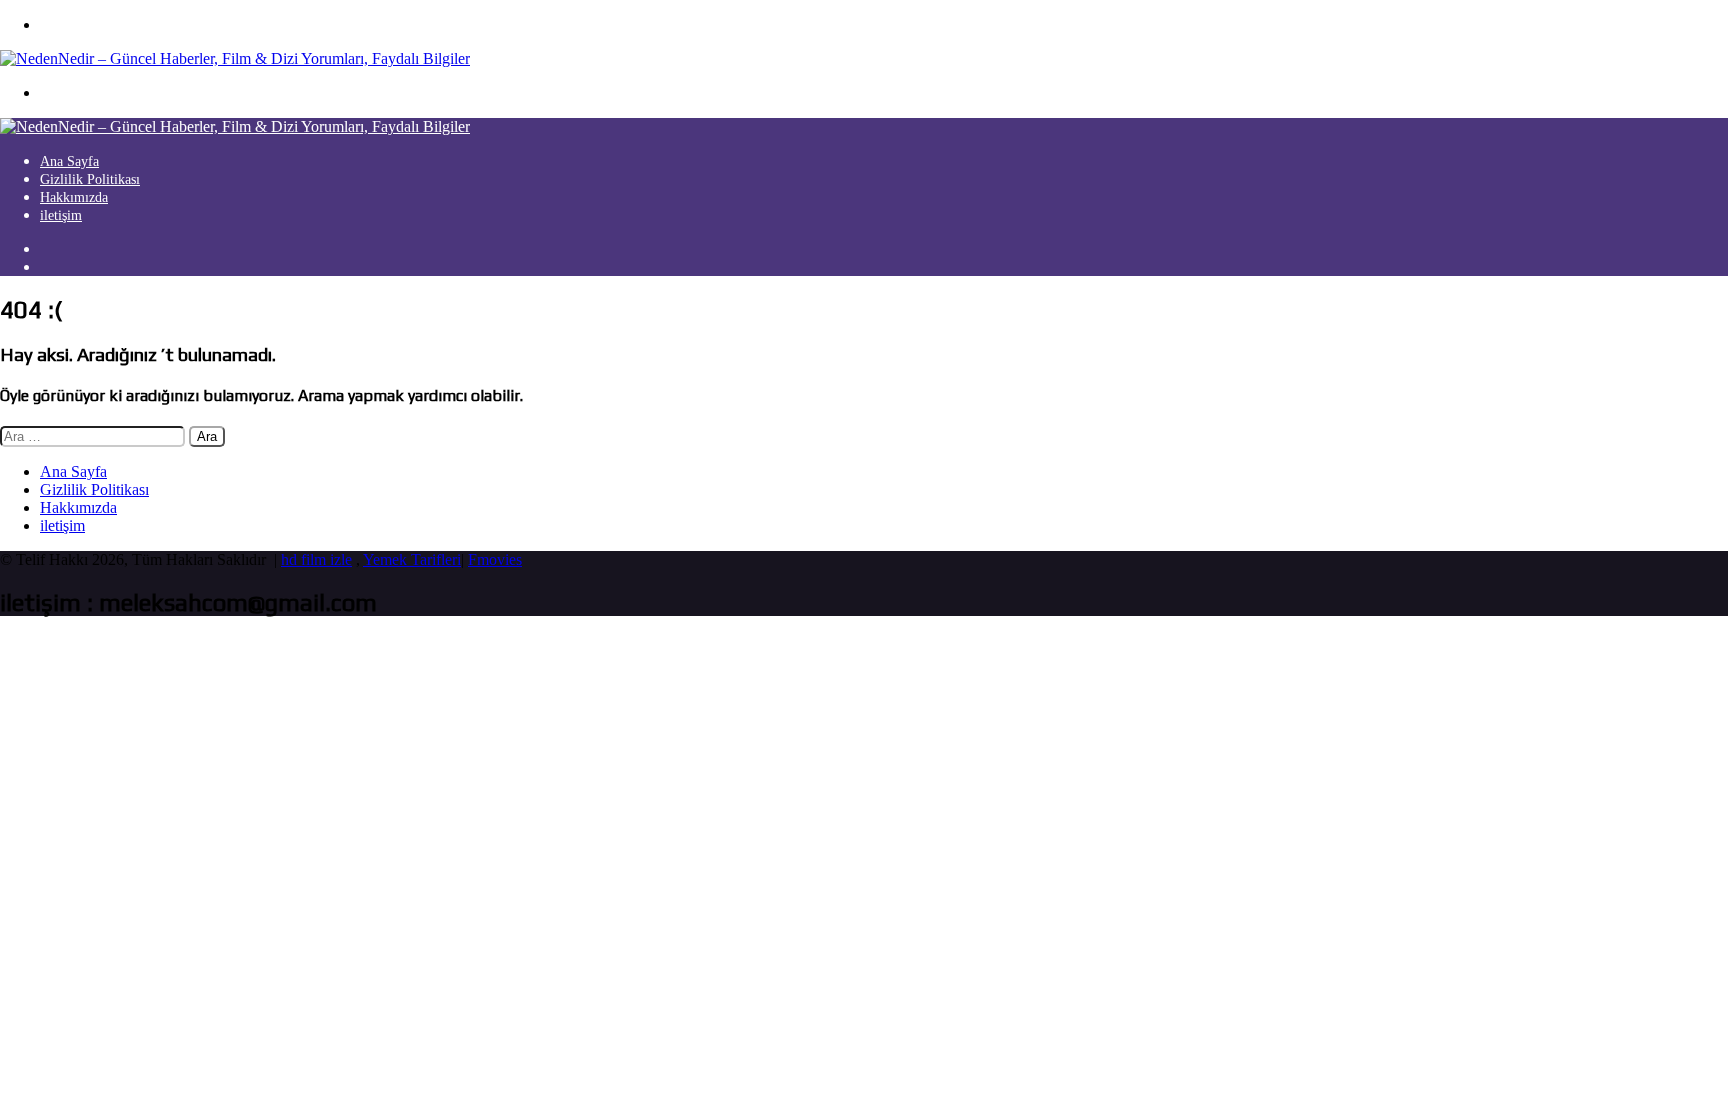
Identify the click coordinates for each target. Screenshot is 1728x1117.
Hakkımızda (74, 197)
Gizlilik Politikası (90, 179)
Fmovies (495, 559)
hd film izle (316, 559)
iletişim (61, 215)
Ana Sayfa (69, 161)
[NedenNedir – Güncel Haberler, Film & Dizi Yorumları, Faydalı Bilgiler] (235, 58)
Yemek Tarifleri (412, 559)
